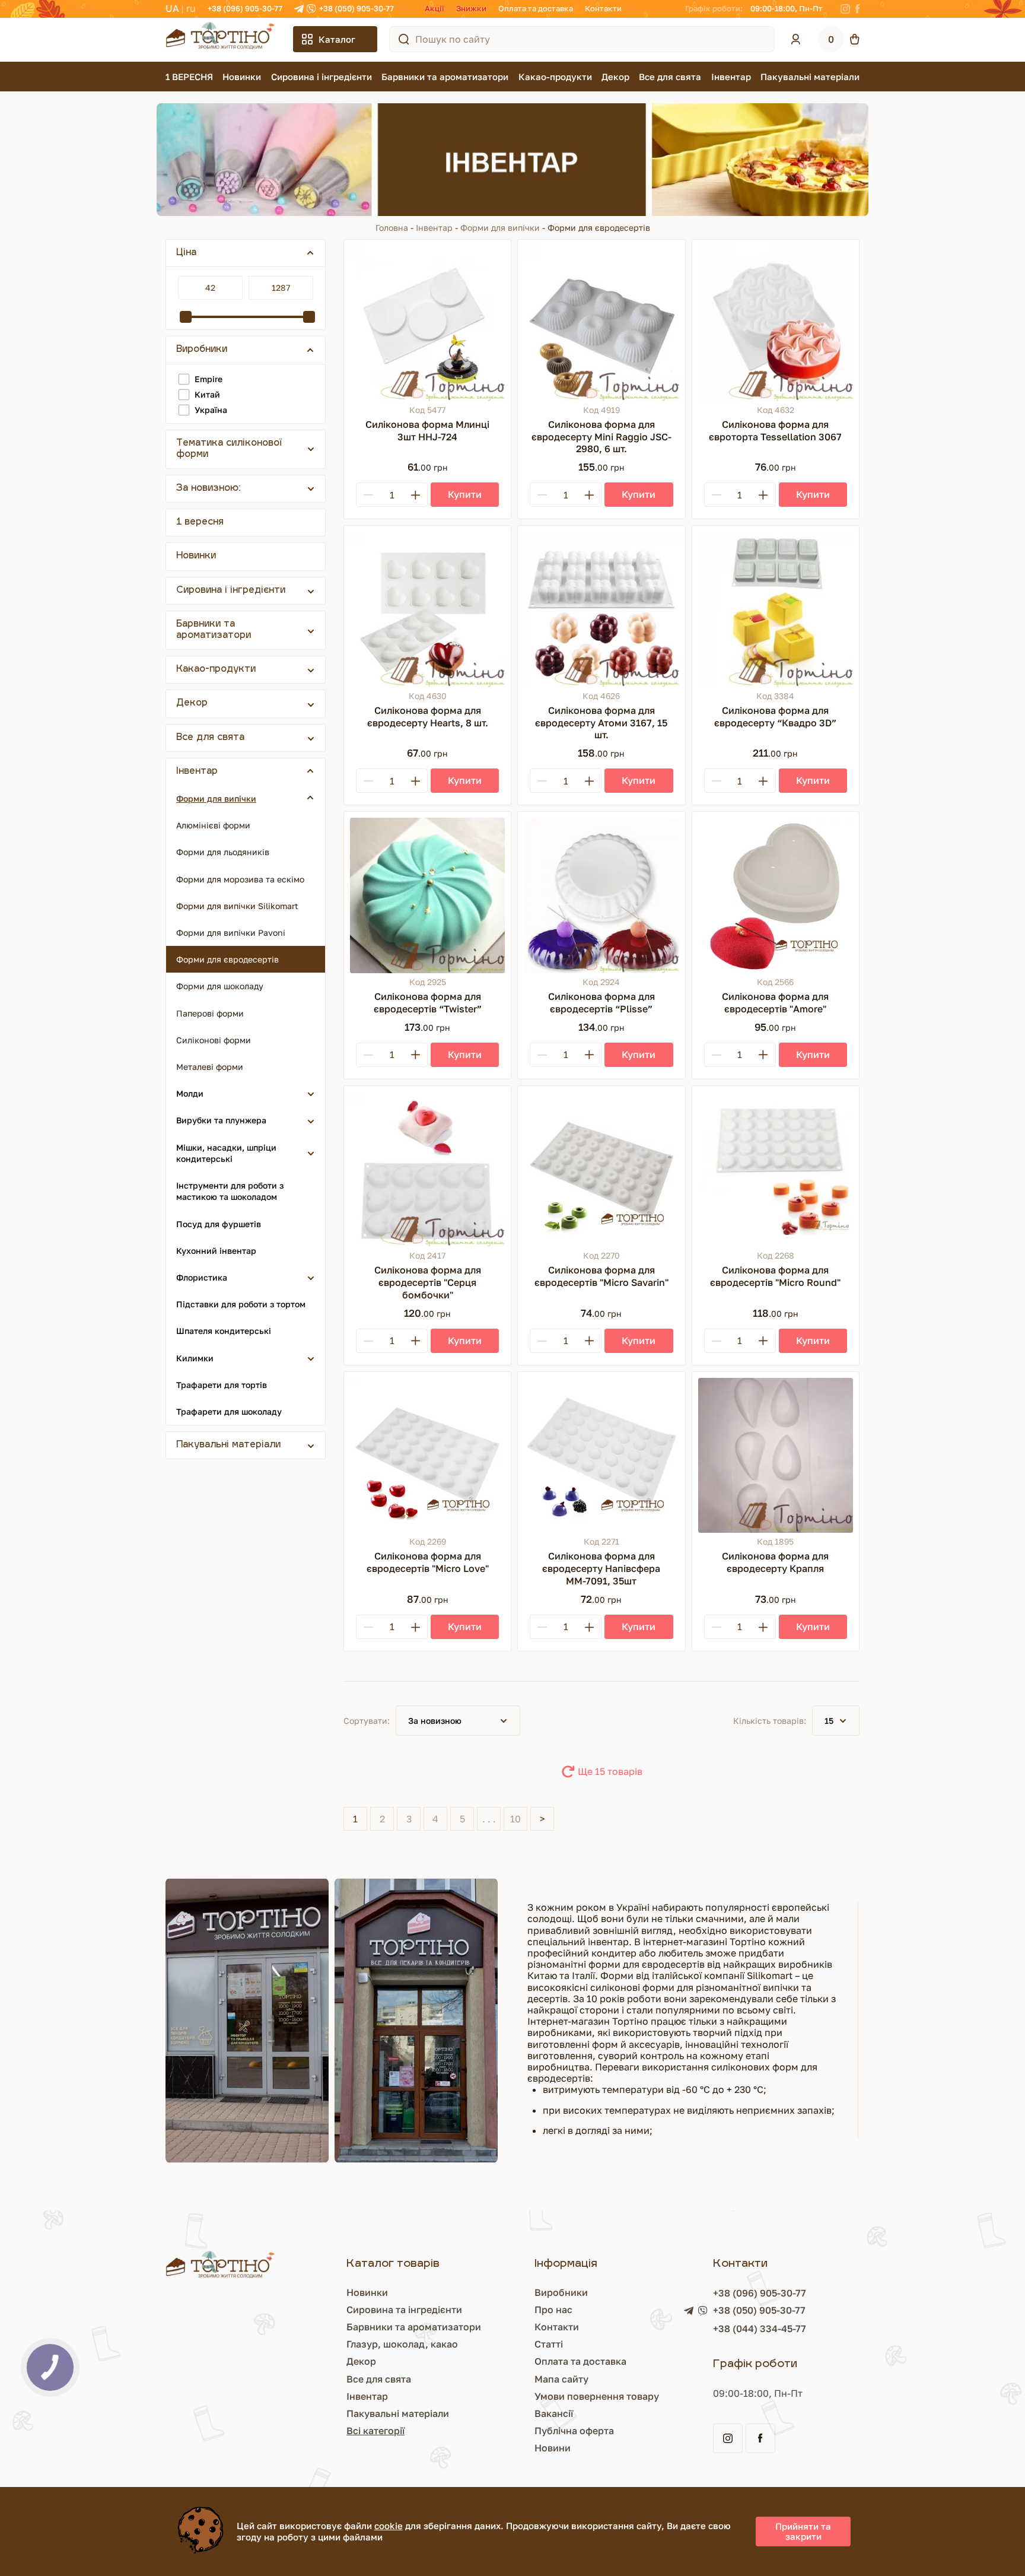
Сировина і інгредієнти (321, 77)
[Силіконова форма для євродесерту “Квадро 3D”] (776, 609)
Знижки (471, 8)
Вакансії (554, 2413)
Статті (549, 2344)
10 (515, 1819)
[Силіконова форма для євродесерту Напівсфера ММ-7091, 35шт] (601, 1455)
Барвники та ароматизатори (445, 77)
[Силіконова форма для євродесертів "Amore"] (776, 895)
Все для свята (670, 77)
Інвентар (731, 77)
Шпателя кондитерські (224, 1331)
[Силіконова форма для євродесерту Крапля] (776, 1455)
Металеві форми (210, 1067)
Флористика (202, 1277)
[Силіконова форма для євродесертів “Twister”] (427, 895)
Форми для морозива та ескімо (240, 879)
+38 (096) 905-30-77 (245, 8)
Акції (434, 8)
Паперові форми (210, 1013)
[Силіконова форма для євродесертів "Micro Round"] (776, 1169)
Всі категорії (375, 2431)
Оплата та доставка (536, 8)
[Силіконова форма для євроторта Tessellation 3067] (776, 323)
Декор (615, 77)
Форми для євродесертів (227, 959)
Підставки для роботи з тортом (241, 1304)
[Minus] (368, 495)
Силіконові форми (214, 1040)
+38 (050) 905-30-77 (356, 8)
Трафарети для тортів (222, 1385)
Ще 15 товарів (610, 1771)
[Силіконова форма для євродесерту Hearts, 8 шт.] (427, 609)
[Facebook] (857, 9)
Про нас (553, 2310)
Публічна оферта (574, 2431)
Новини (553, 2448)
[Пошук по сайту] (404, 39)
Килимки (195, 1358)
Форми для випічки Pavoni (231, 933)
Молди (190, 1093)
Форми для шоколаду (220, 986)
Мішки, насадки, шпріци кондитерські (226, 1153)
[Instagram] (845, 9)
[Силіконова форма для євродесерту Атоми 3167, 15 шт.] (601, 609)
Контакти (603, 8)
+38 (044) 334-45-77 (760, 2329)
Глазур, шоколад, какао (402, 2344)
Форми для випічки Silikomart (237, 906)
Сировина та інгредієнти (404, 2310)
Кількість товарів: (770, 1721)
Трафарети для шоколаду (229, 1411)
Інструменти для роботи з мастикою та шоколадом (230, 1191)
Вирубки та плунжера (221, 1120)
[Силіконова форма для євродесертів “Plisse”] (601, 895)
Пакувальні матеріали (810, 77)
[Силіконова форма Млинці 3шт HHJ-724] (427, 323)
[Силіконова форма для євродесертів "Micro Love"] (427, 1455)
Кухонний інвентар (216, 1251)
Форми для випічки (500, 228)
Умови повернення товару (597, 2396)
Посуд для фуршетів (219, 1224)
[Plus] (415, 495)
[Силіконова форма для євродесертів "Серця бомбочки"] (427, 1169)
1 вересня (200, 522)
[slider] (186, 317)
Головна (392, 228)
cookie (389, 2526)
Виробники (561, 2292)
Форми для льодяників (223, 852)
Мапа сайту (561, 2379)
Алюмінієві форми (213, 825)
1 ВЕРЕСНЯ (189, 77)
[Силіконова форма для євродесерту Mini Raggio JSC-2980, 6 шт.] (601, 323)
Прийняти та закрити (803, 2531)
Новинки (242, 77)
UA (172, 8)
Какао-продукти (555, 77)
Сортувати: (367, 1721)
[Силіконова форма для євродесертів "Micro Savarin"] (601, 1169)
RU (191, 8)
